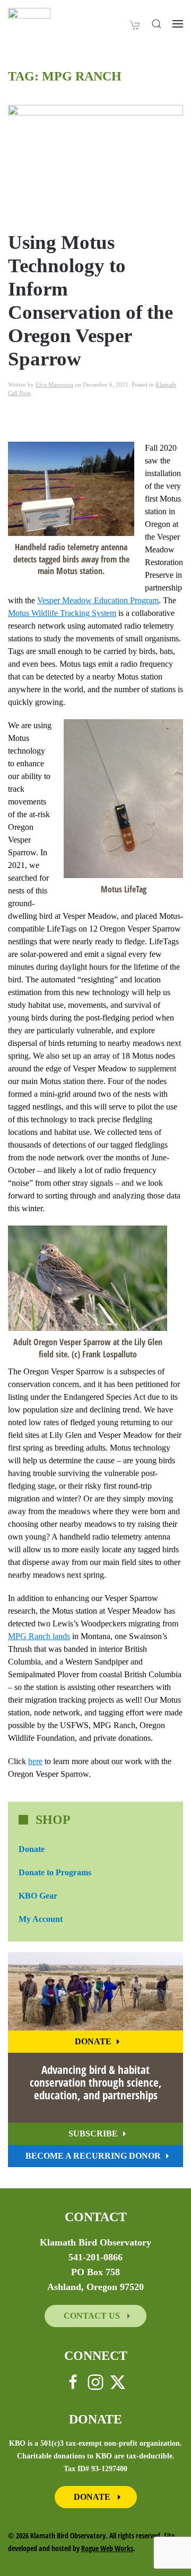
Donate (32, 1849)
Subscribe (93, 2134)
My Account (41, 1919)
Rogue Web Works (107, 2548)
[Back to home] (29, 24)
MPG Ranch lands (39, 1636)
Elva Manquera (54, 384)
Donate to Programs (55, 1872)
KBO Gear (38, 1896)
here (35, 1761)
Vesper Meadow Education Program (98, 600)
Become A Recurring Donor (93, 2156)
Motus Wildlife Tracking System (62, 613)
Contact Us (93, 2316)
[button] (157, 24)
